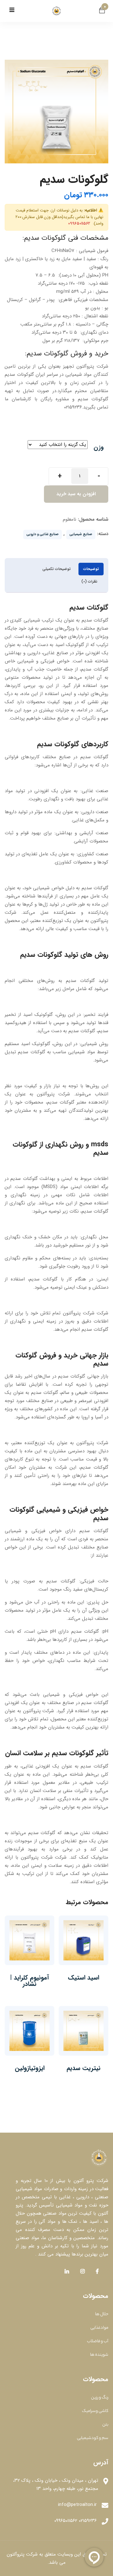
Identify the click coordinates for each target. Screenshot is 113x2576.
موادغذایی (99, 2328)
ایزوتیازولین (30, 2068)
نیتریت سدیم (83, 2068)
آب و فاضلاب (98, 2341)
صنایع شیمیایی (81, 534)
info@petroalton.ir (77, 2505)
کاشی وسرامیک (95, 2411)
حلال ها (102, 2314)
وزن (99, 447)
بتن (105, 2425)
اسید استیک (83, 1978)
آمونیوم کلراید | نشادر (30, 1981)
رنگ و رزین (100, 2398)
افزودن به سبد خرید (76, 494)
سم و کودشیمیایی (93, 2438)
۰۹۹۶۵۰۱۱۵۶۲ (79, 224)
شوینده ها (99, 2355)
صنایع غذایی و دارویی (43, 534)
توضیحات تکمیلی (56, 569)
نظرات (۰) (89, 581)
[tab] (91, 569)
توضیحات (91, 569)
